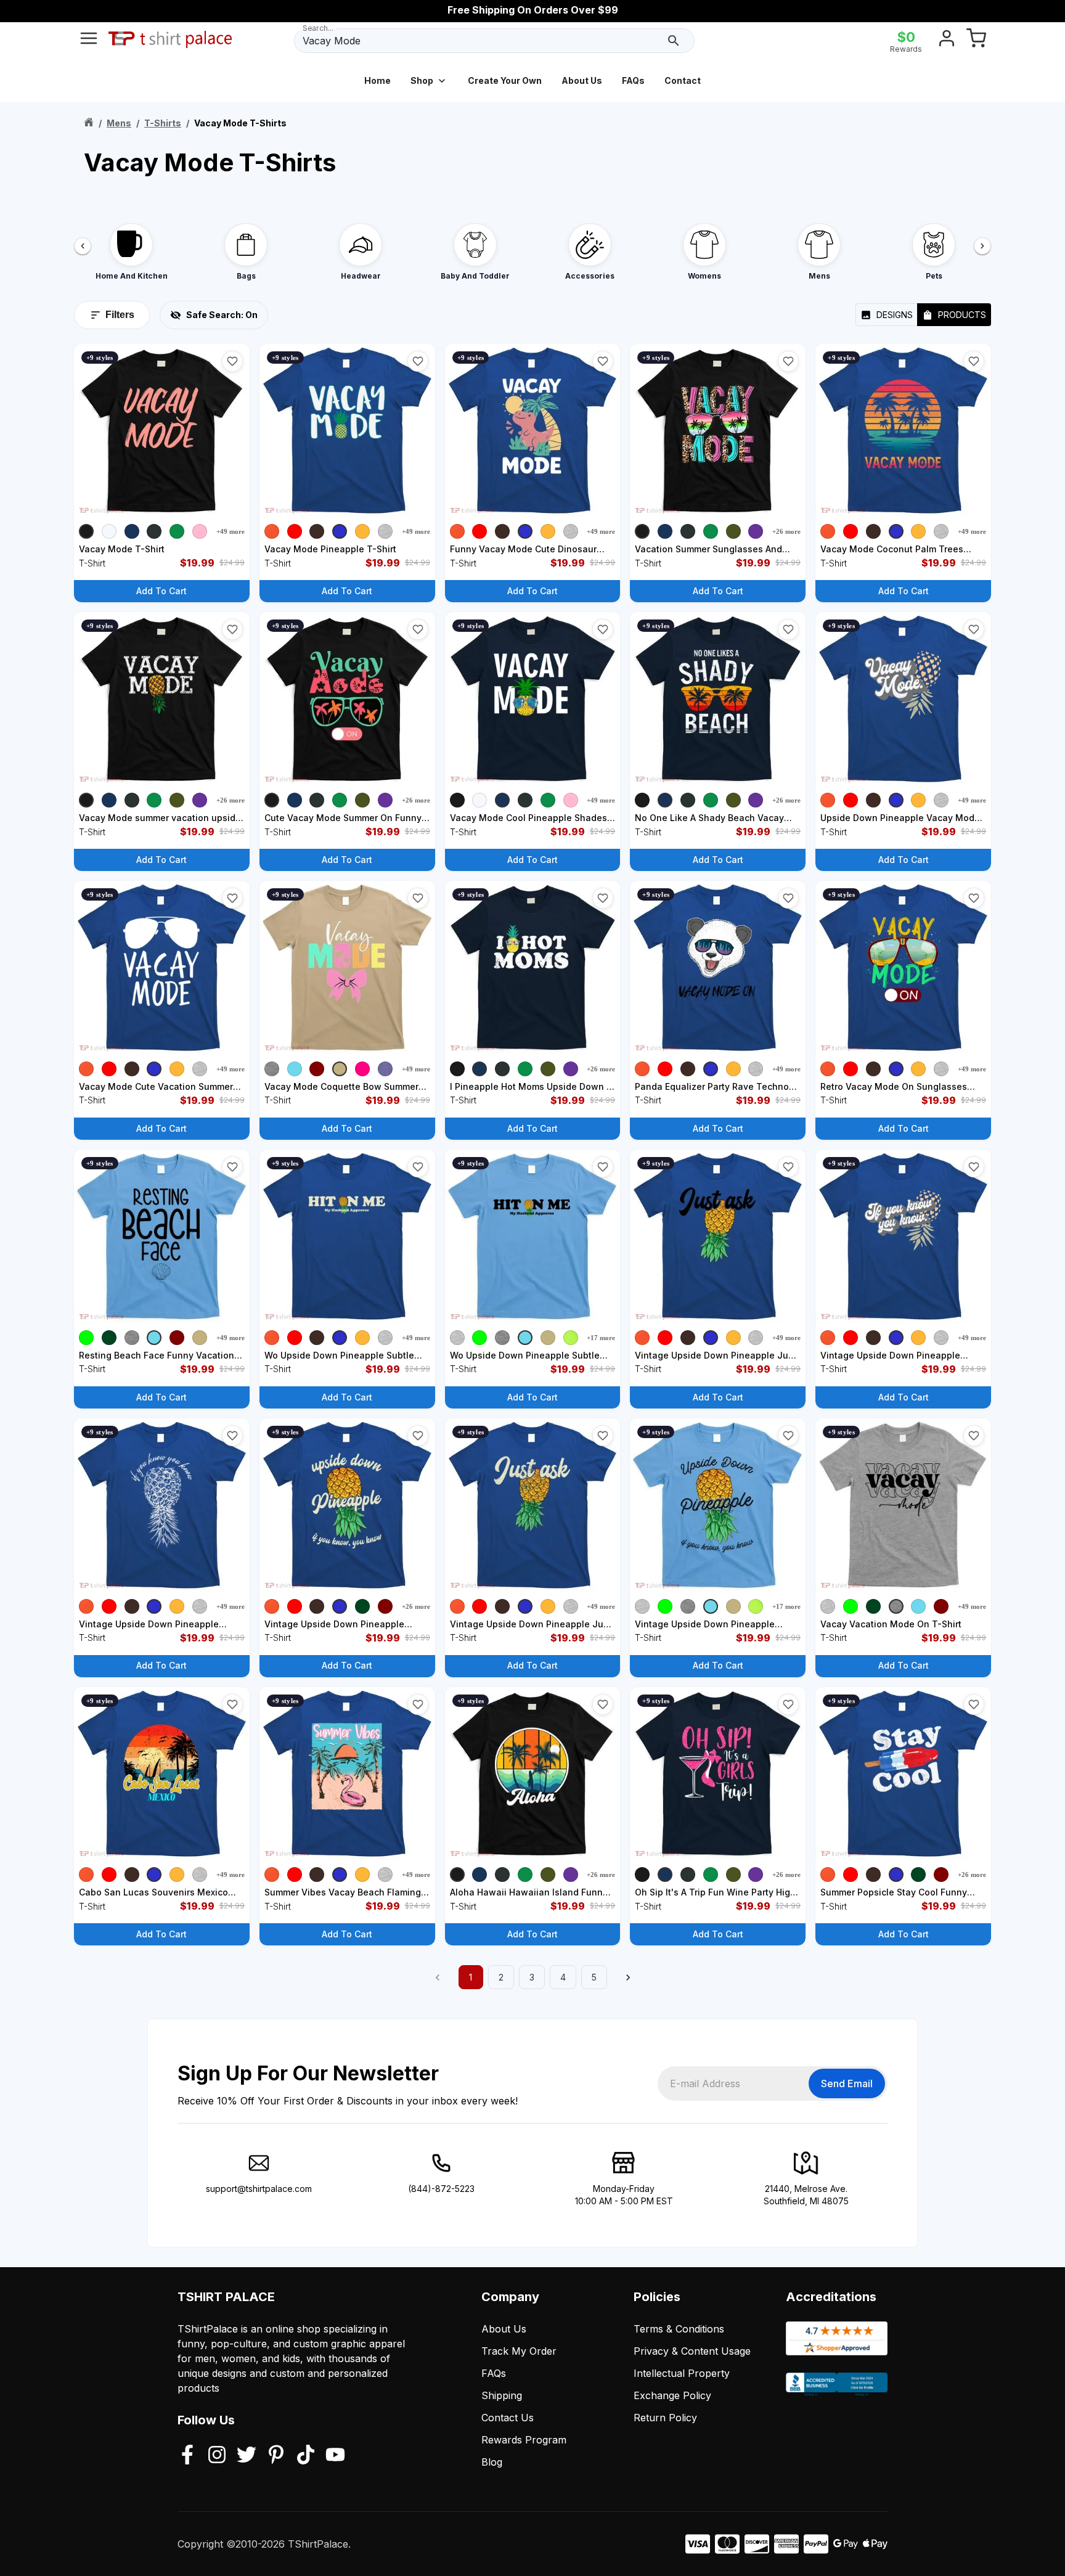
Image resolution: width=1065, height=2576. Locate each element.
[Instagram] (217, 2456)
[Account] (947, 41)
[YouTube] (335, 2456)
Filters (120, 315)
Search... (318, 28)
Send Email (847, 2083)
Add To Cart (161, 591)
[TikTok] (306, 2456)
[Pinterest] (276, 2456)
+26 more (786, 531)
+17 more (601, 1338)
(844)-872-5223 (441, 2189)
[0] (976, 41)
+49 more (231, 531)
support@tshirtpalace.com (259, 2189)
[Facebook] (187, 2456)
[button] (232, 361)
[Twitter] (247, 2456)
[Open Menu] (89, 41)
